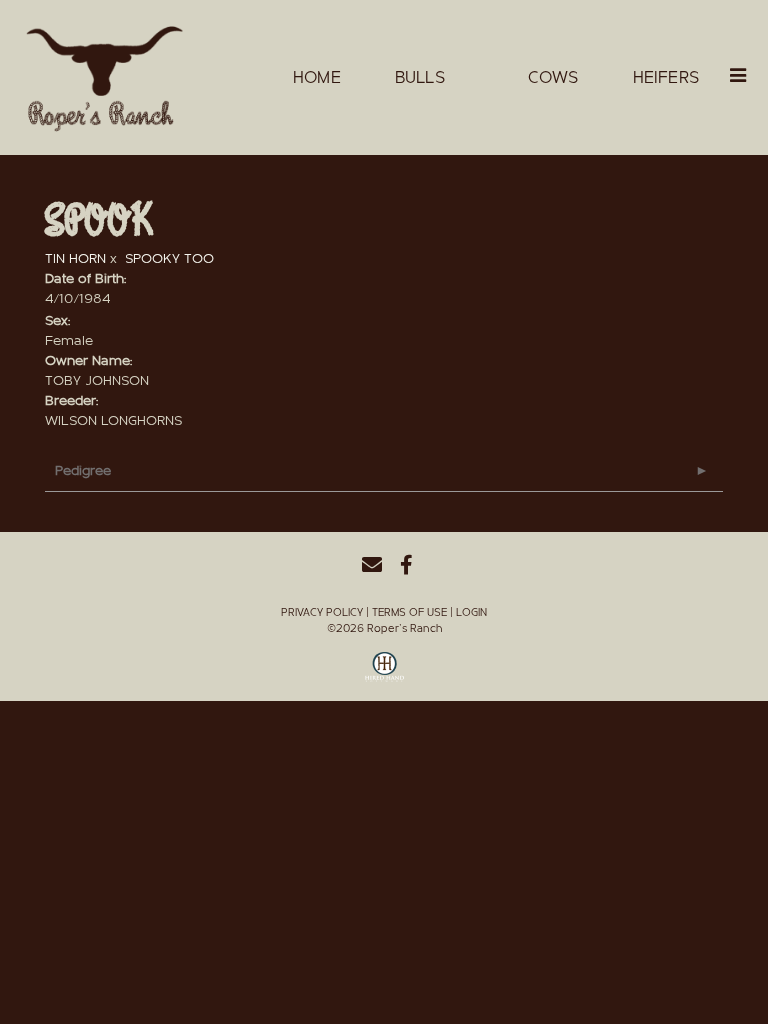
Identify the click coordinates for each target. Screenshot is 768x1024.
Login (471, 612)
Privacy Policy (322, 612)
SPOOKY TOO (169, 259)
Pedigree (83, 471)
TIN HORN (75, 259)
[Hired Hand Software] (384, 674)
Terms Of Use (409, 612)
